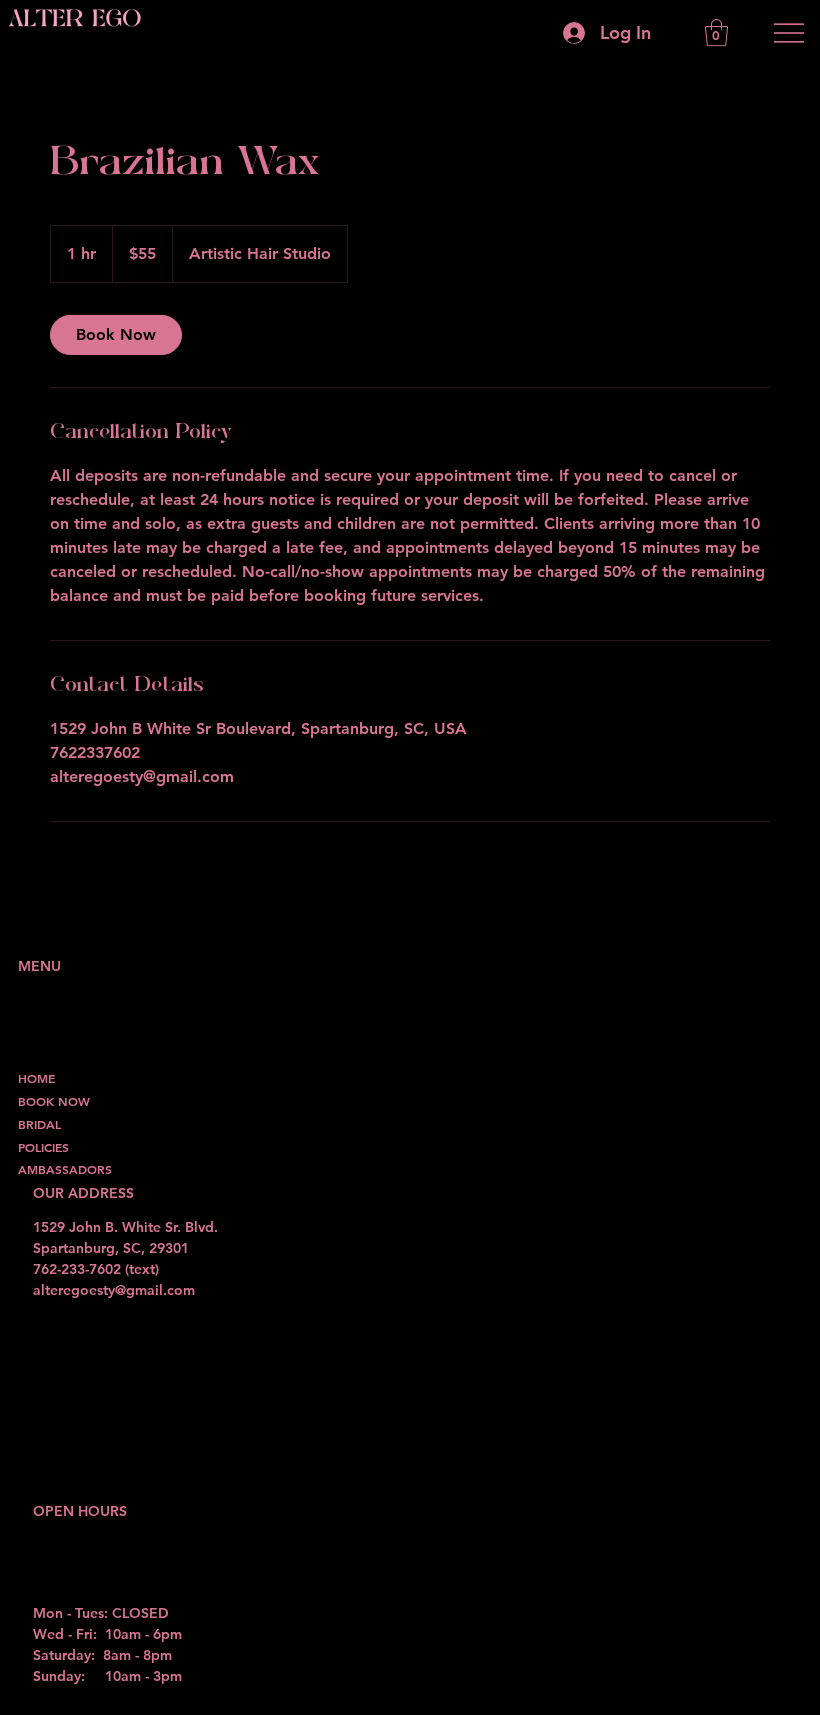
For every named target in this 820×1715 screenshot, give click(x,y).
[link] (116, 335)
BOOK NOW (54, 1101)
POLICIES (43, 1147)
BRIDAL (39, 1124)
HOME (36, 1078)
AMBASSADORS (65, 1169)
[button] (716, 32)
